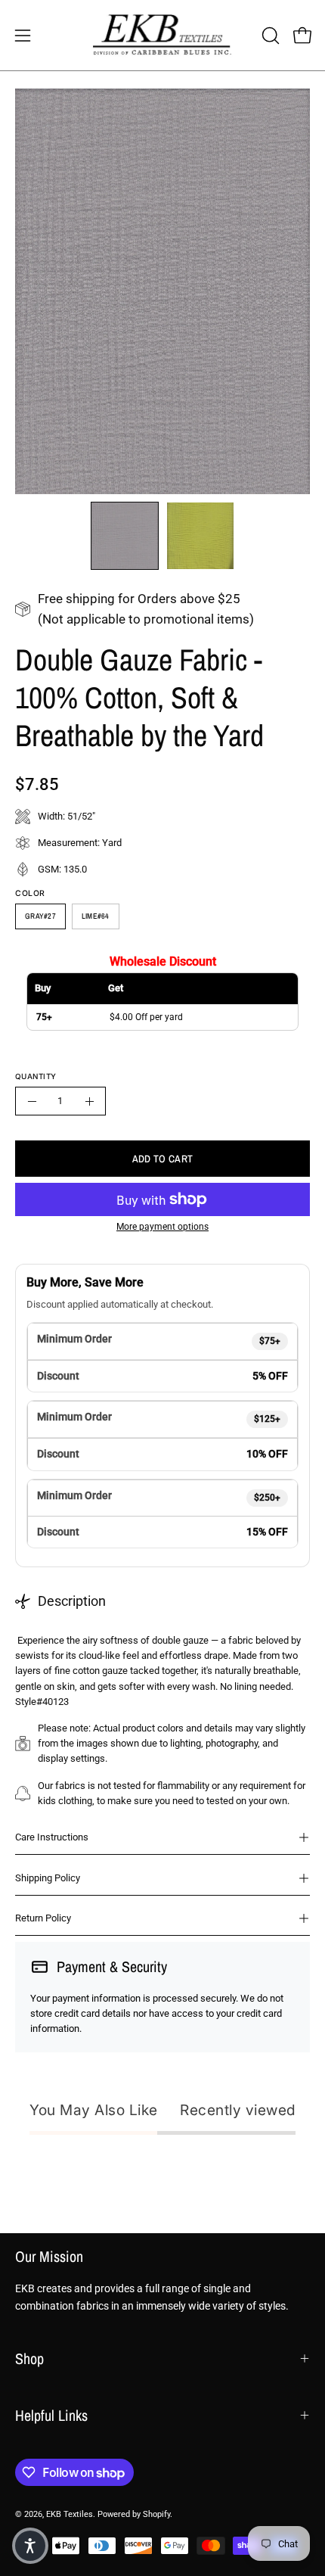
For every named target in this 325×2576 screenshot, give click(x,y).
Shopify (156, 2514)
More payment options (162, 1227)
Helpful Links (51, 2415)
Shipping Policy (48, 1878)
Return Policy (43, 1918)
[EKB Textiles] (162, 35)
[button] (269, 36)
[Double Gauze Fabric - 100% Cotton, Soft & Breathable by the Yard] (125, 536)
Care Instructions (52, 1837)
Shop (29, 2358)
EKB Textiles (70, 2514)
